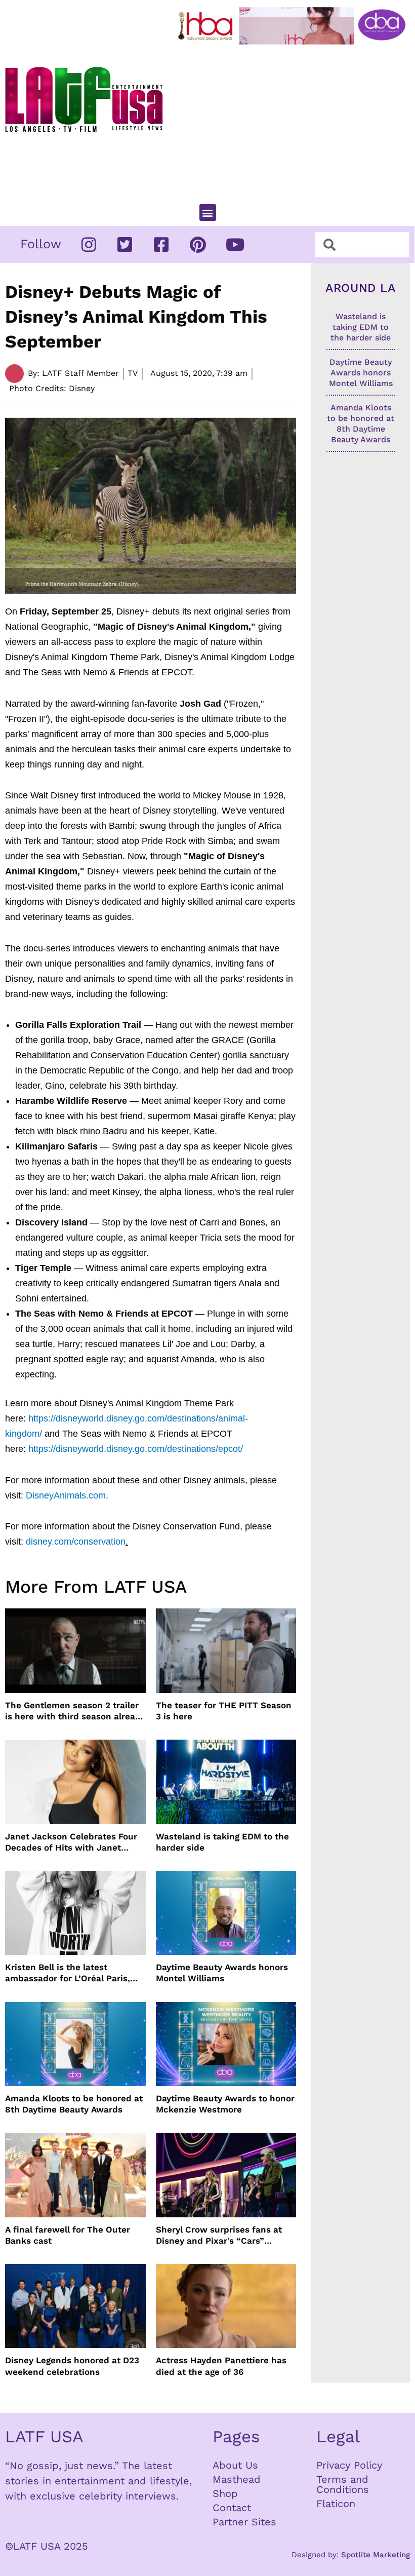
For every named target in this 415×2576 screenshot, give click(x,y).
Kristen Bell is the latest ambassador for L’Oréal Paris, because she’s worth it (68, 1973)
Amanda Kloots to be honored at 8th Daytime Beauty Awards (74, 2104)
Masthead (237, 2479)
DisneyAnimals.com (66, 1495)
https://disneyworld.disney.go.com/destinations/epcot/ (136, 1449)
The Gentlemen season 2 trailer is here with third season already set (75, 1711)
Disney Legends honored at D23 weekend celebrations (72, 2366)
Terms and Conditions (343, 2484)
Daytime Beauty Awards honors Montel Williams (222, 1973)
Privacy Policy (349, 2465)
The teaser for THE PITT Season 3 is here (224, 1711)
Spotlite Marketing (376, 2555)
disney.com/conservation (76, 1542)
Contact (232, 2508)
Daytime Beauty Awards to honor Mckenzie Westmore (225, 2104)
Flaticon (336, 2504)
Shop (225, 2493)
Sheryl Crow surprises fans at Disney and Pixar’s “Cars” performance (219, 2235)
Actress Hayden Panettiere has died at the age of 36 (221, 2366)
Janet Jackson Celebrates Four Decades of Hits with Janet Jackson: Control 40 (71, 1842)
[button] (208, 213)
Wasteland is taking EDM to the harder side (222, 1842)
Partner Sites (244, 2522)
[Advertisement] (294, 120)
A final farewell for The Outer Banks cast (68, 2235)
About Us (235, 2465)
